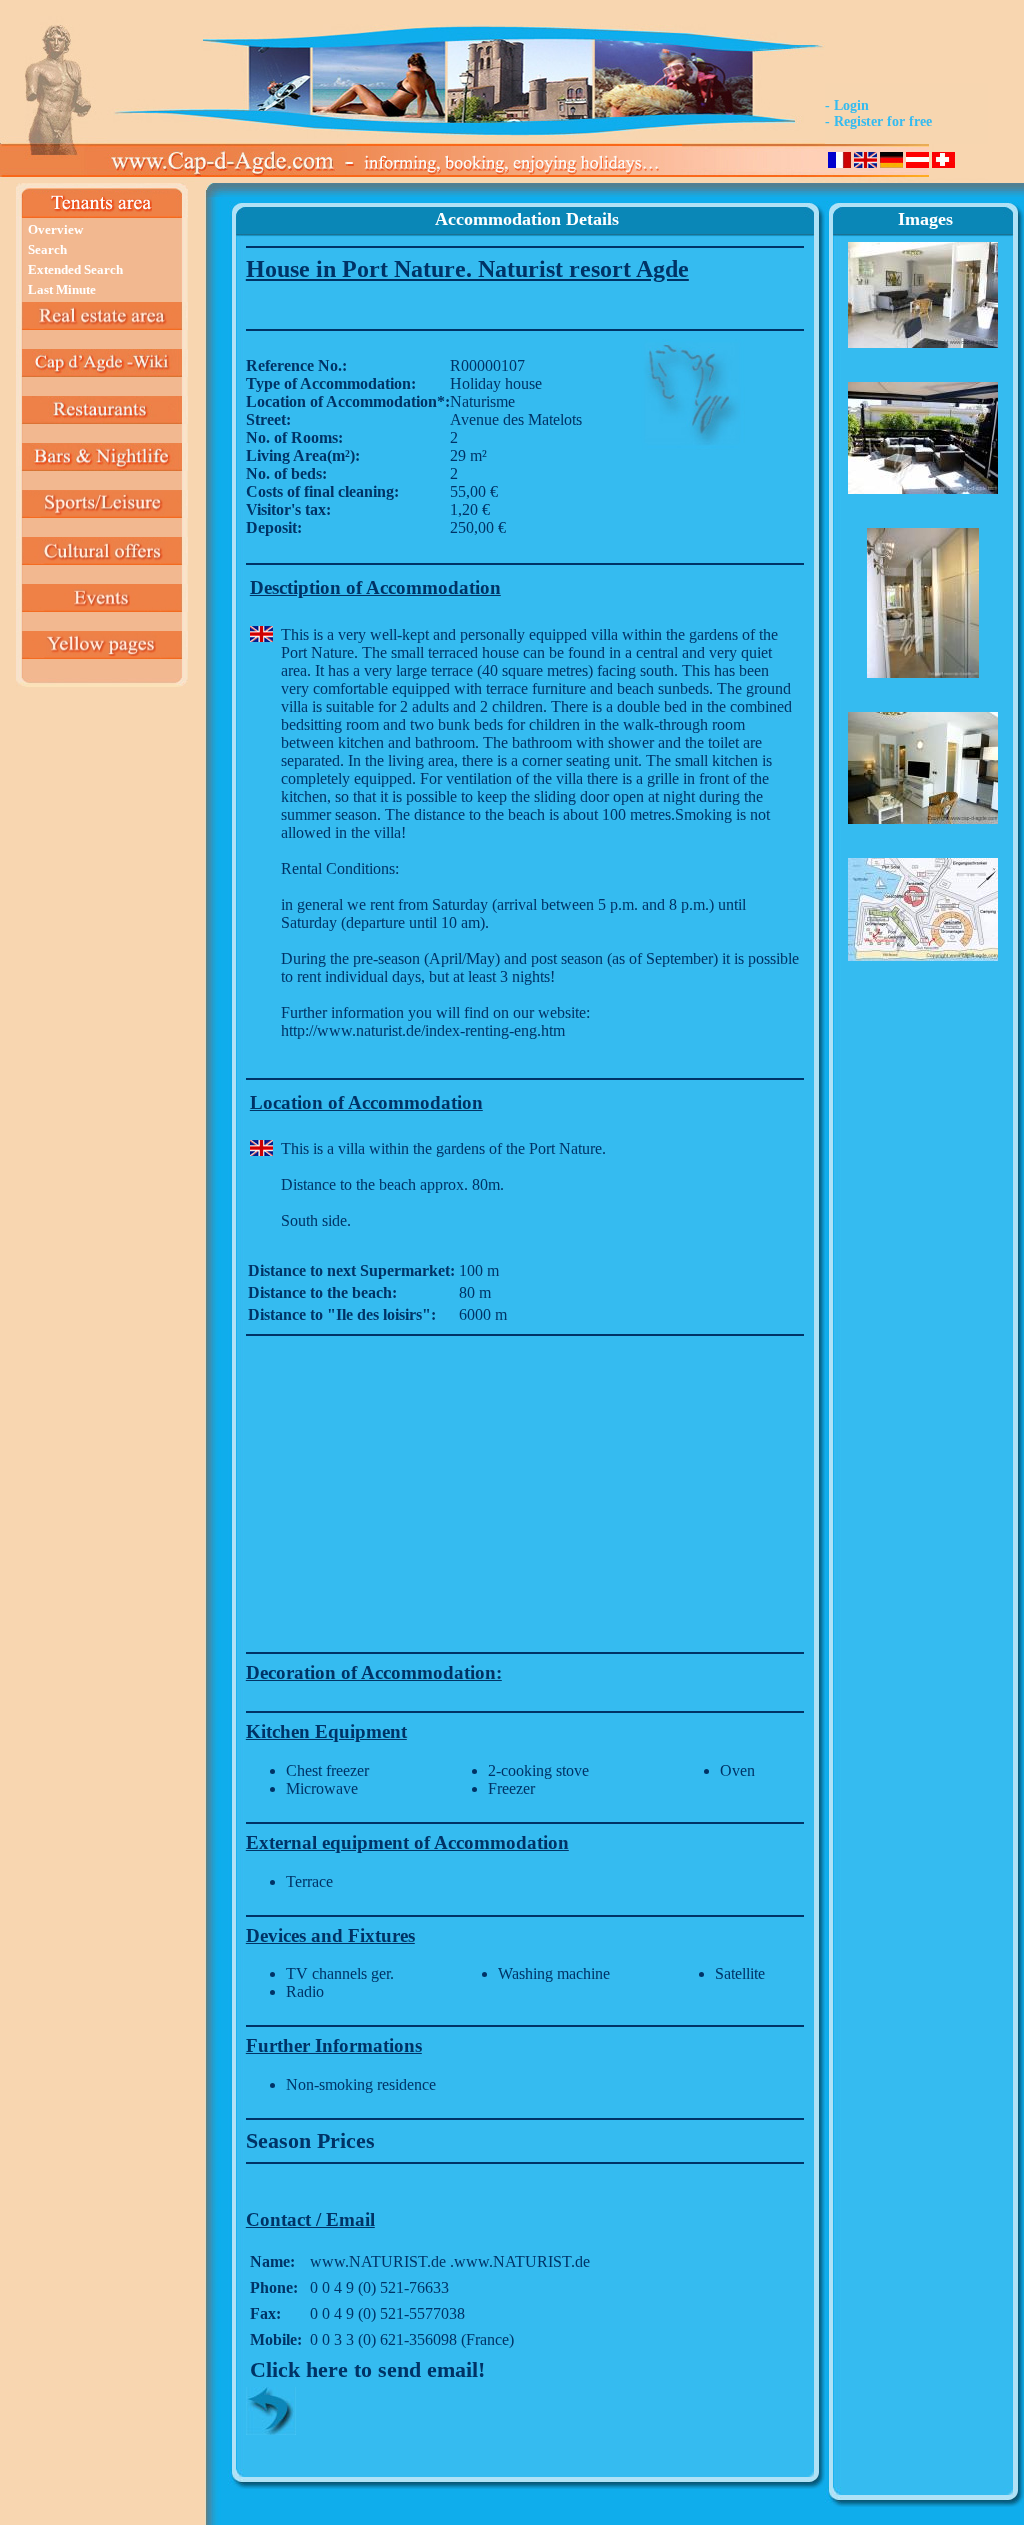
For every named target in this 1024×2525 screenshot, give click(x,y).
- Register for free (878, 121)
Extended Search (75, 269)
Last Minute (62, 289)
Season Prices (310, 2140)
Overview (55, 229)
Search (47, 249)
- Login (847, 105)
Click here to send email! (367, 2369)
